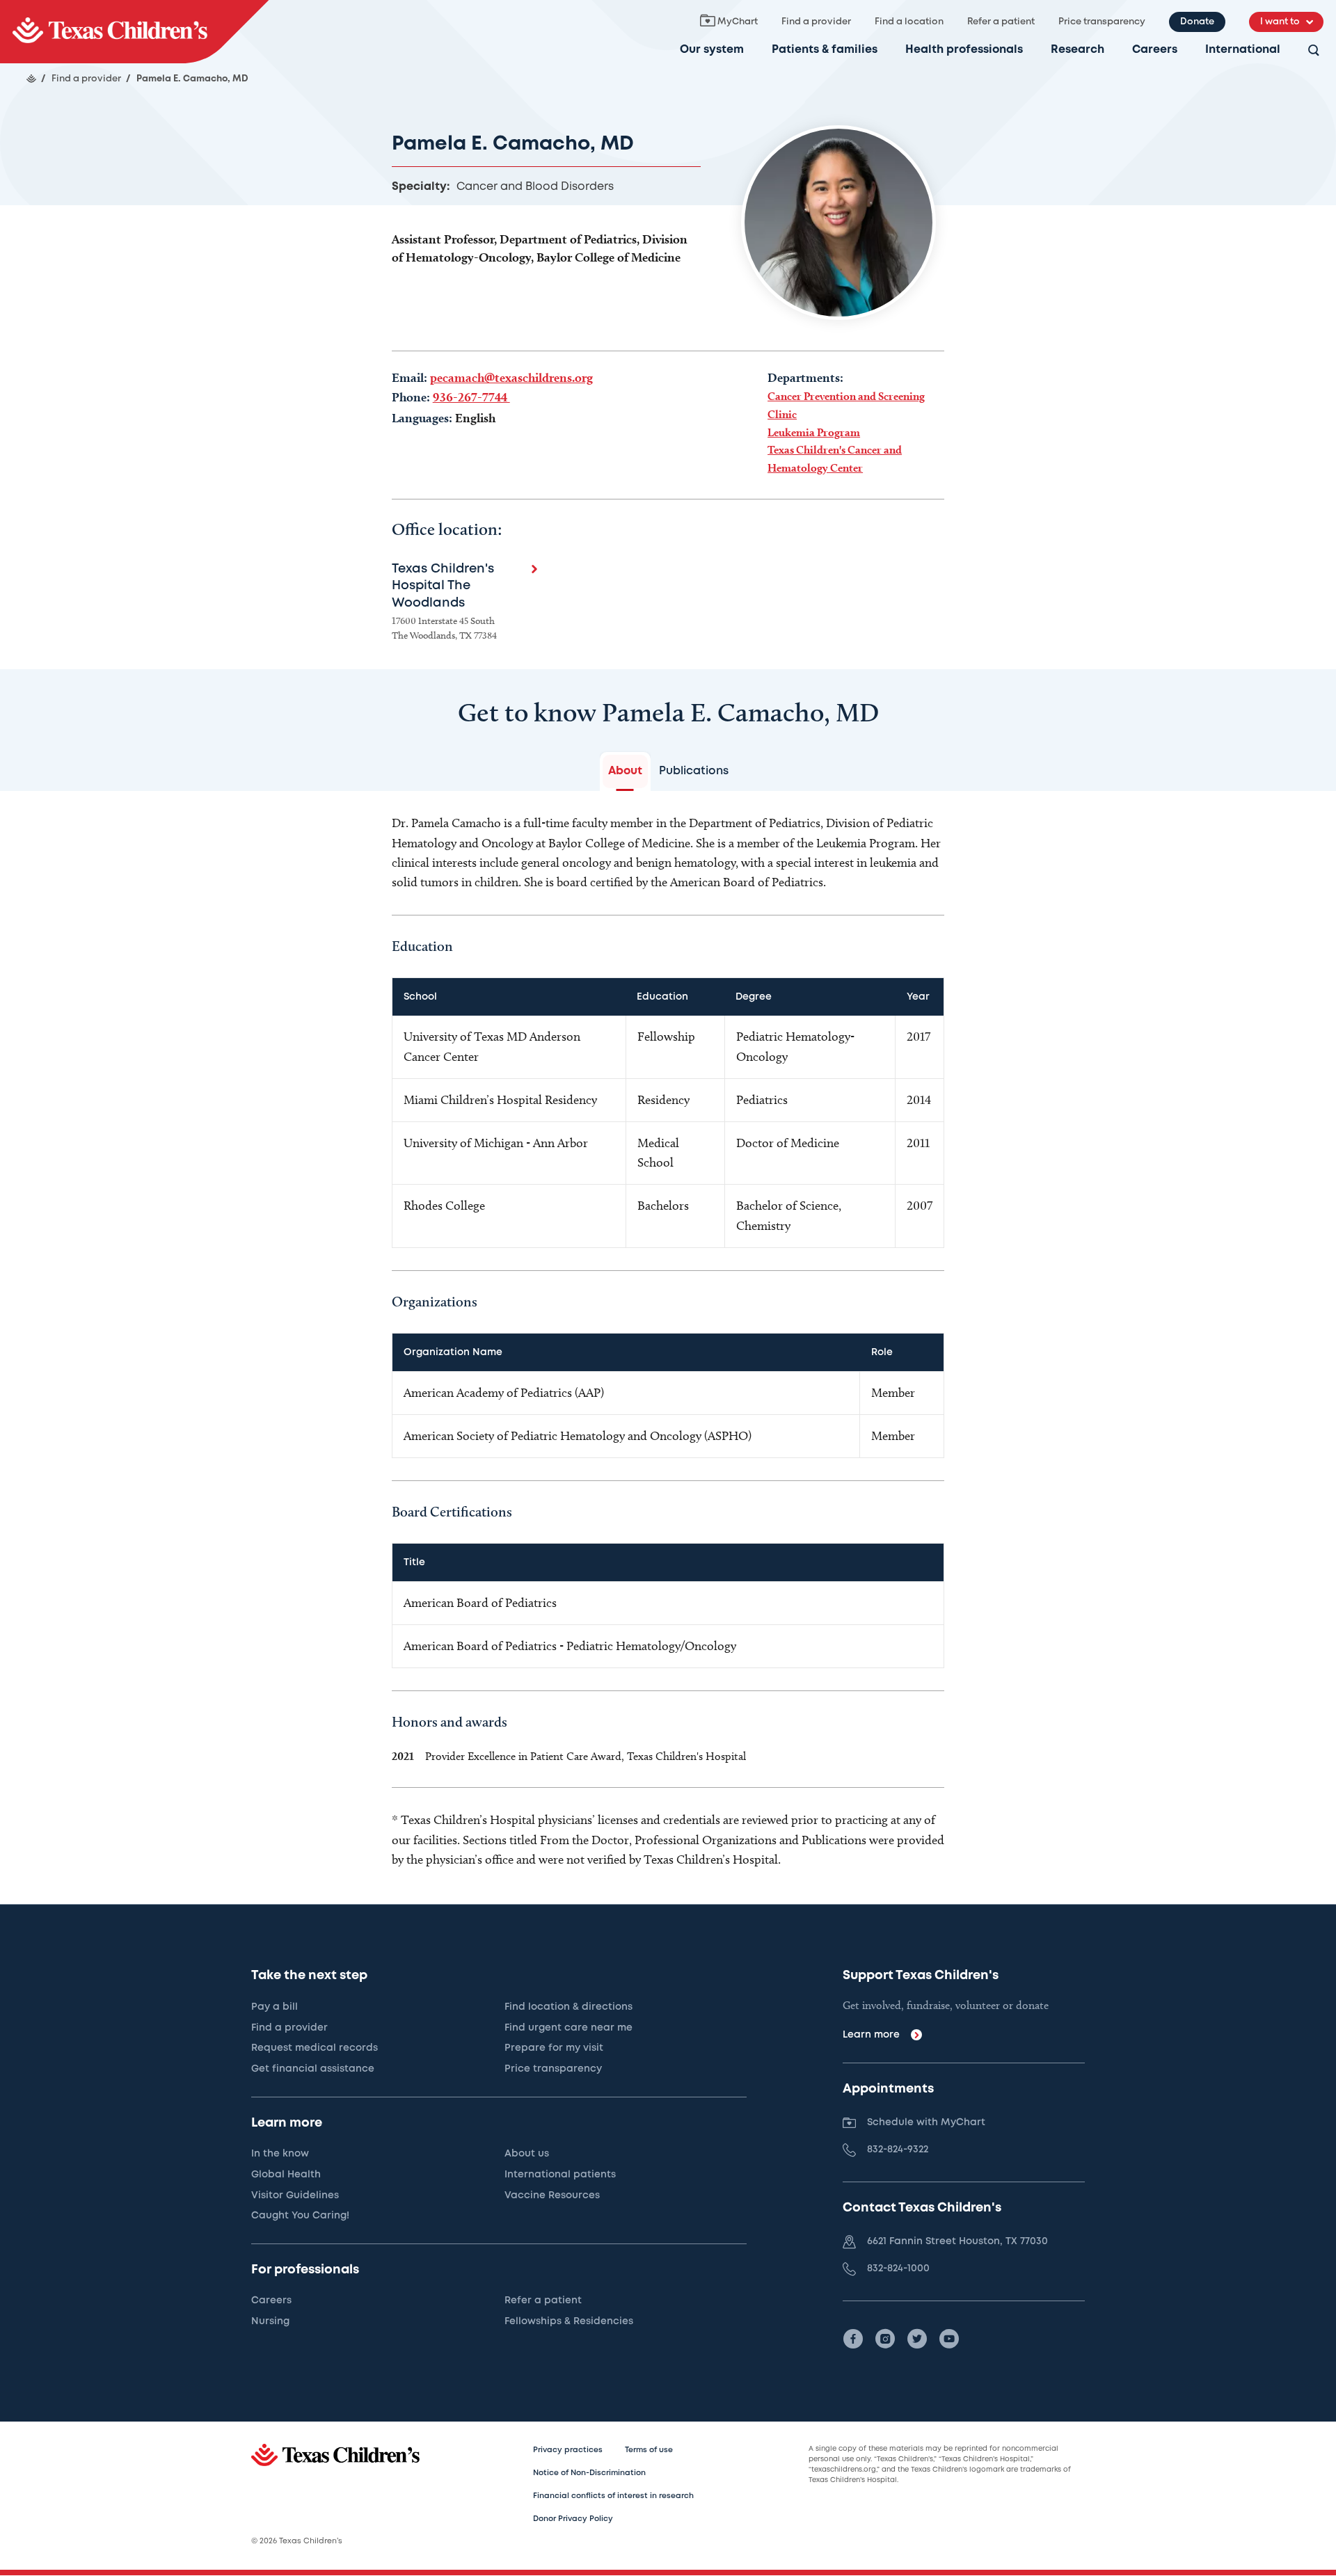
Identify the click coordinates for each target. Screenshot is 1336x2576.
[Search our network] (1314, 51)
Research (1077, 50)
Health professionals (964, 50)
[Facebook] (853, 2339)
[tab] (625, 771)
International (1243, 50)
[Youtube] (949, 2339)
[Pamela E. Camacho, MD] (134, 32)
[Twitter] (917, 2339)
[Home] (31, 79)
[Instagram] (885, 2339)
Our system (712, 50)
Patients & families (825, 50)
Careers (1155, 50)
